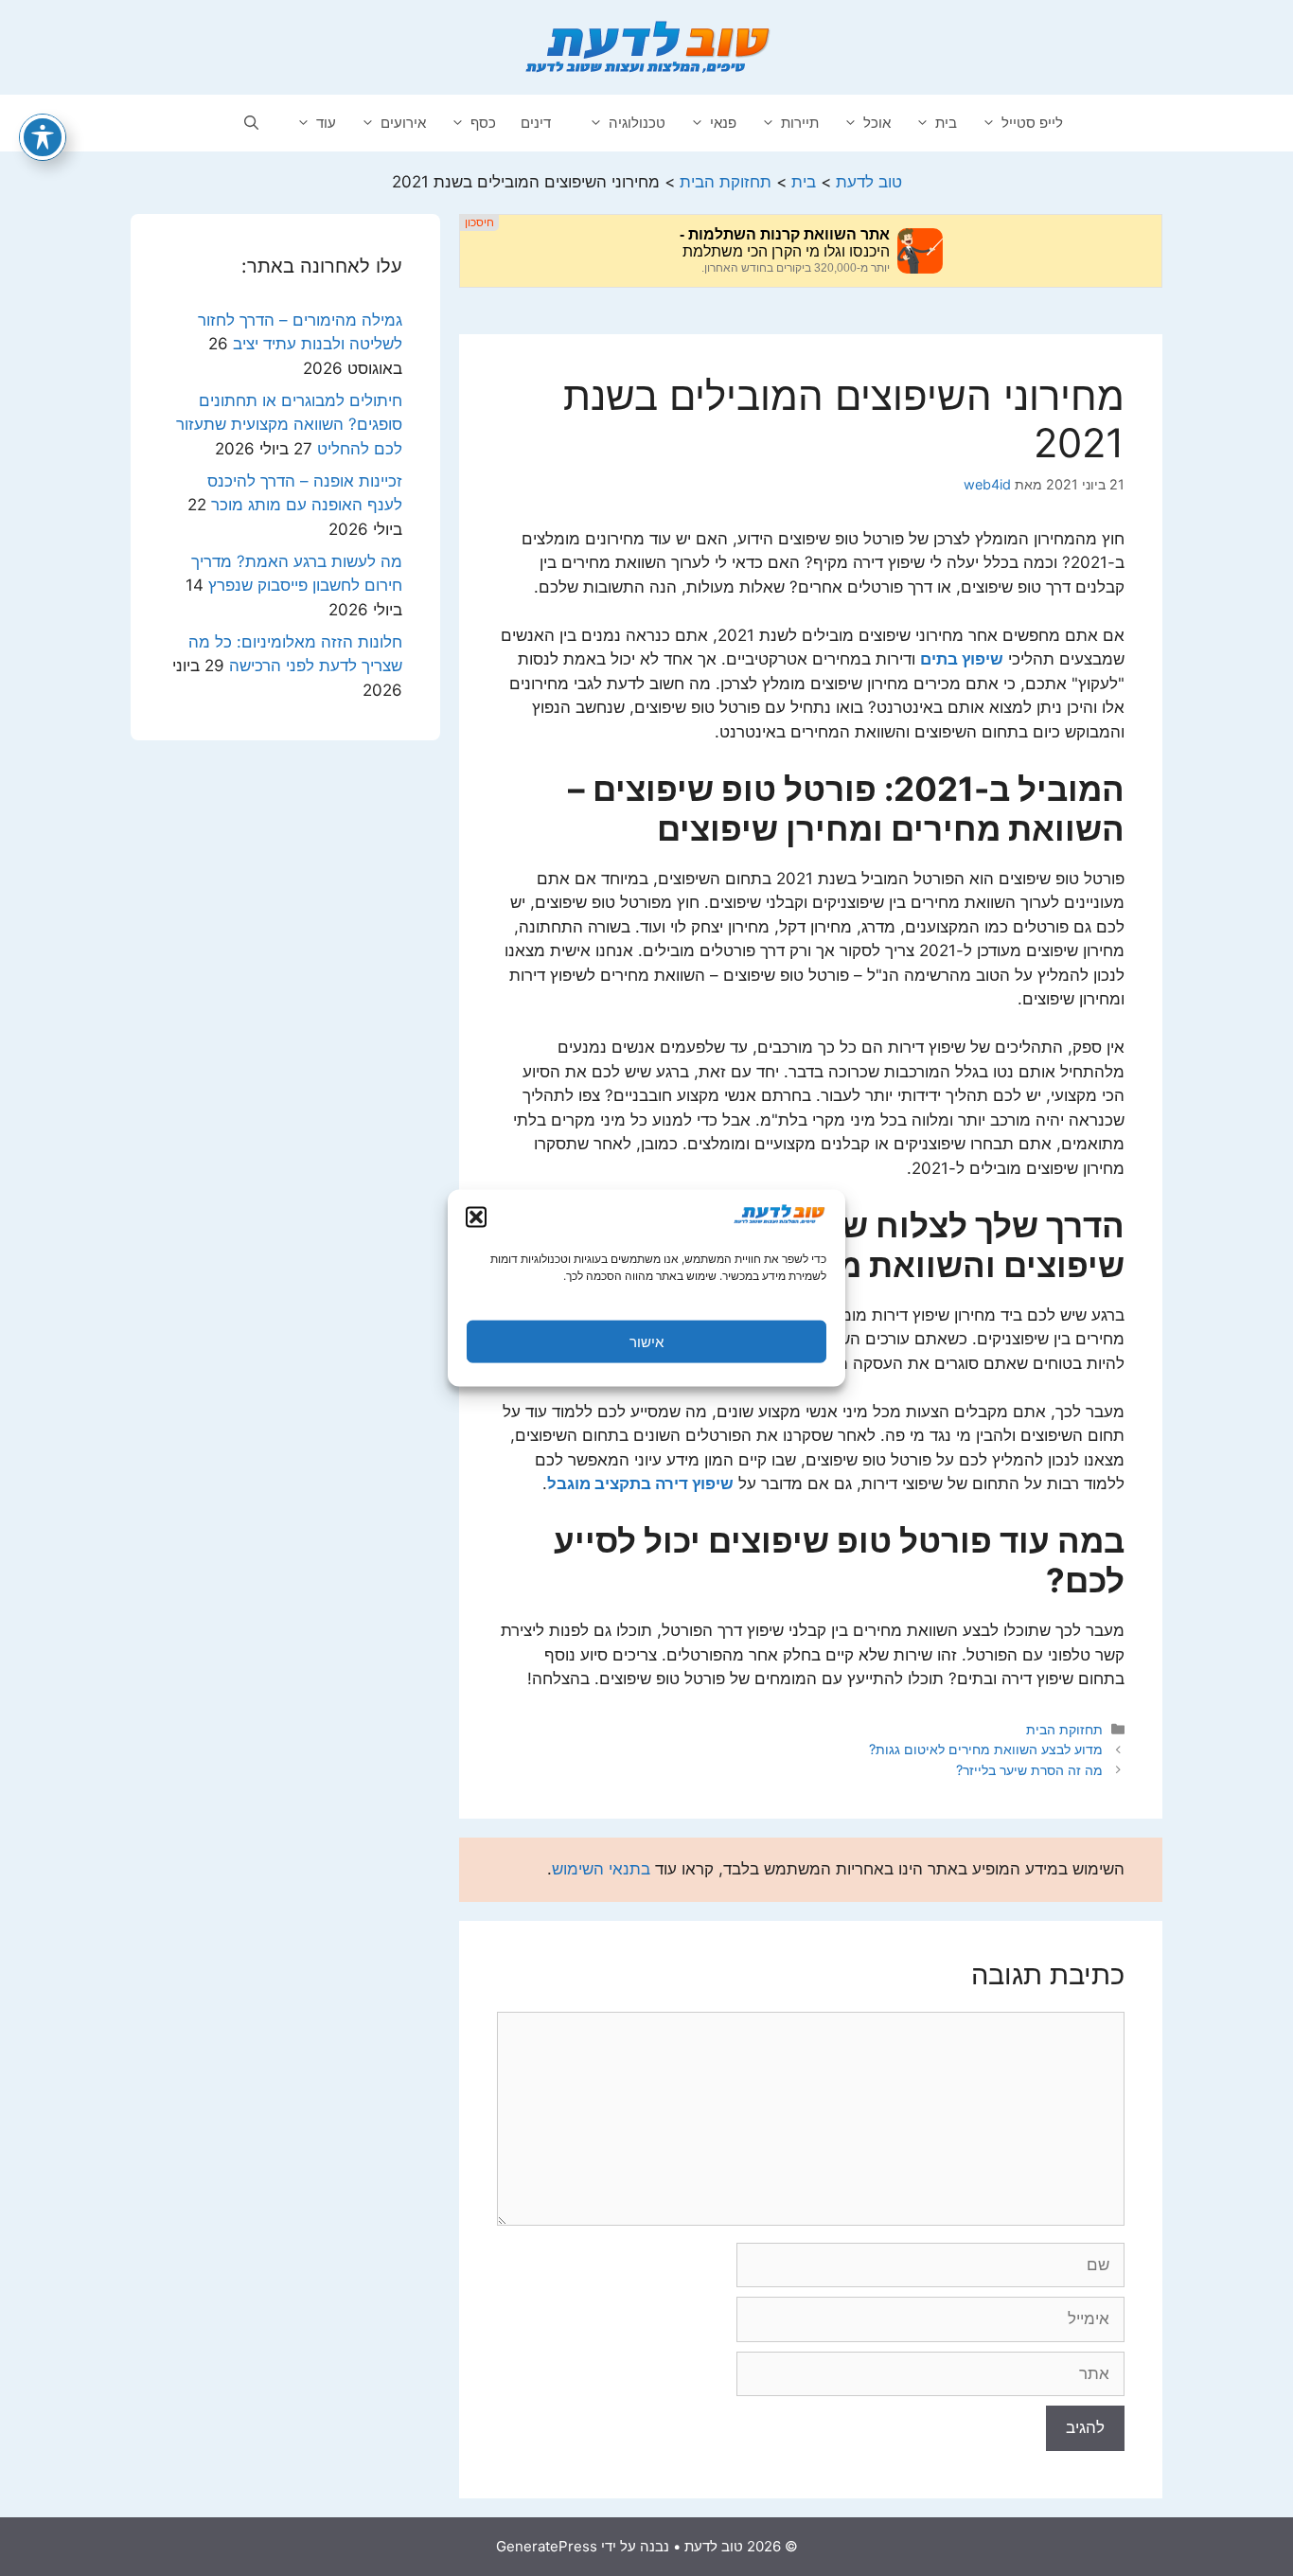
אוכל (877, 123)
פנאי (723, 123)
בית (946, 123)
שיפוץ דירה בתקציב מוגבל (640, 1483)
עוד (326, 123)
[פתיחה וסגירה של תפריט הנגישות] (43, 137)
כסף (483, 123)
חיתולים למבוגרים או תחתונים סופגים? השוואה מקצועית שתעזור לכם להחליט (289, 425)
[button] (476, 1217)
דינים (536, 123)
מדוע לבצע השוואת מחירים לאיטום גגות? (986, 1749)
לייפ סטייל (1032, 123)
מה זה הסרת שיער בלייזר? (1029, 1770)
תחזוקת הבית (1064, 1729)
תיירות (800, 123)
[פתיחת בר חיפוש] (251, 123)
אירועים (403, 123)
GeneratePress (547, 2546)
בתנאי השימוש (601, 1869)
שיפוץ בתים (962, 659)
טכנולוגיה (637, 123)
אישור (646, 1341)
